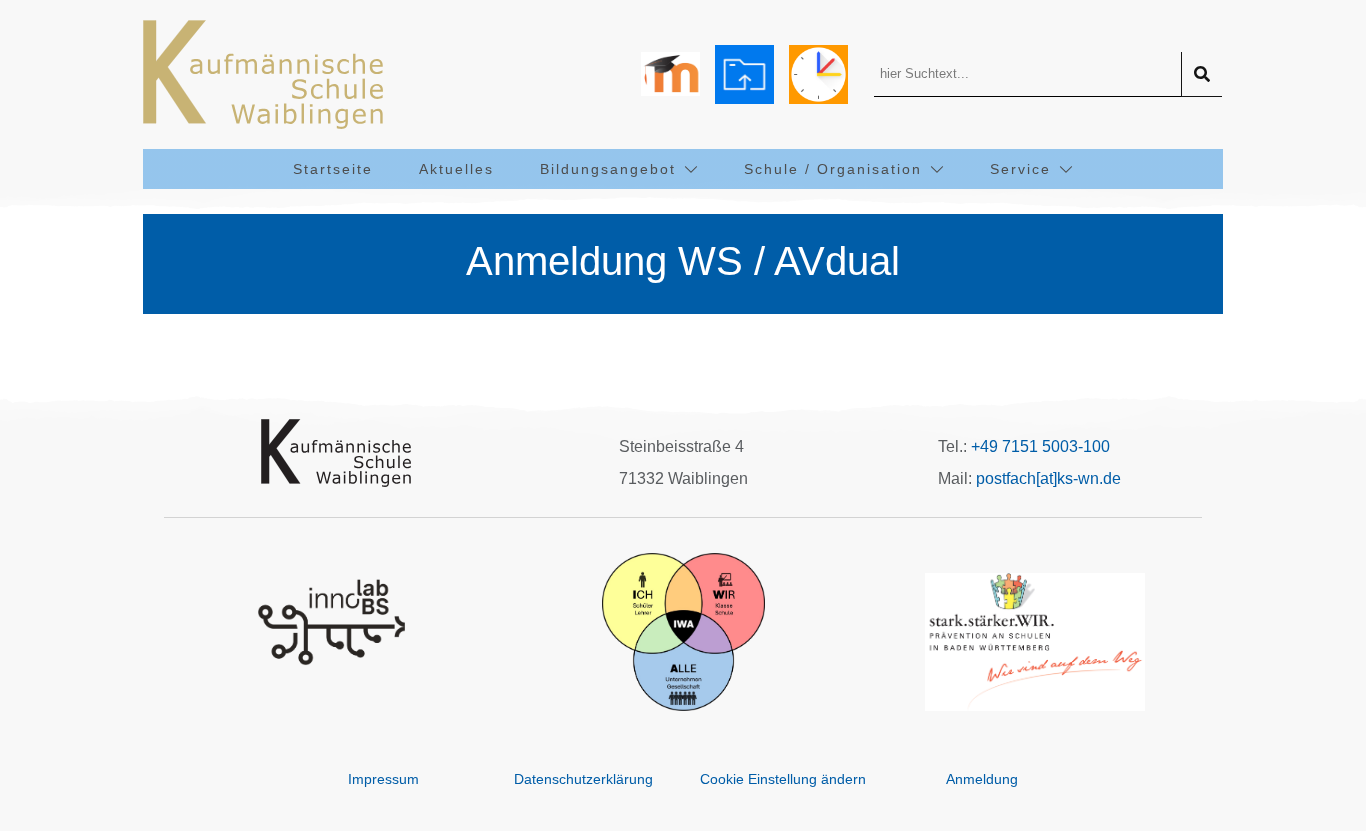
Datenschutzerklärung (583, 779)
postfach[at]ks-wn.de (1048, 478)
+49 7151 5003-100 (1040, 446)
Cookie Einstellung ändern (783, 779)
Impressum (383, 779)
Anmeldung (982, 779)
